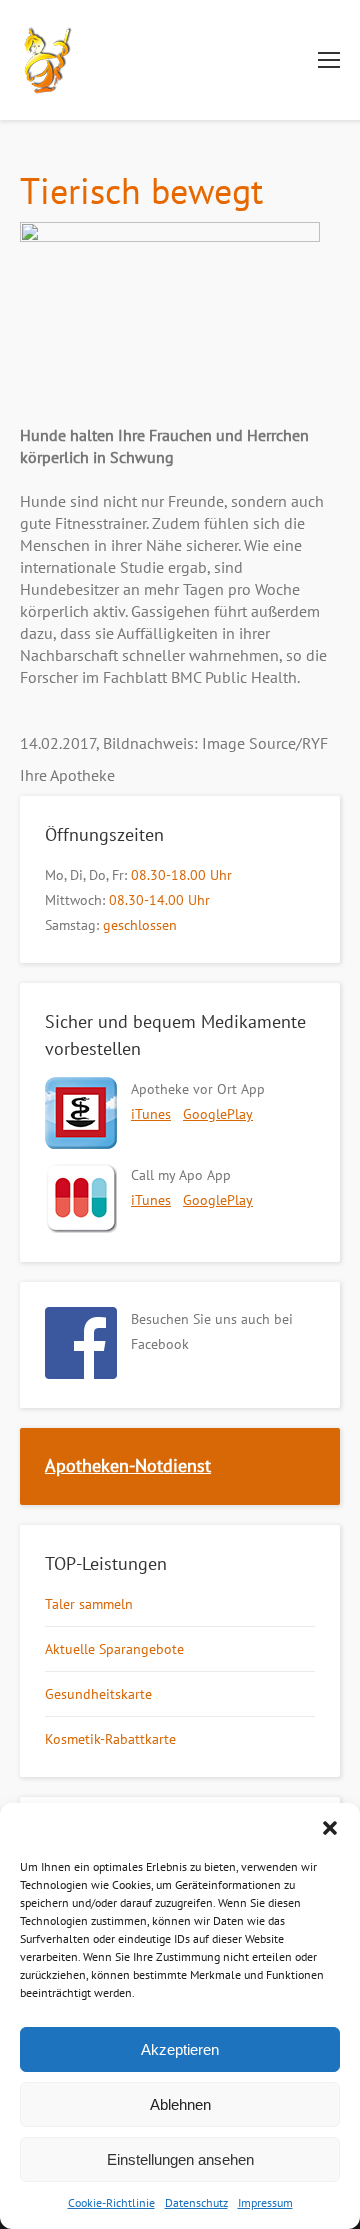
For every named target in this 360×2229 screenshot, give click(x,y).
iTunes (151, 1114)
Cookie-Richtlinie (111, 2202)
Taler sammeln (89, 1604)
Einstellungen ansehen (180, 2159)
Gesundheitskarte (98, 1694)
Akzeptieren (180, 2049)
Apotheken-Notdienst (128, 1465)
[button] (330, 1828)
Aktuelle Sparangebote (114, 1649)
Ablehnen (180, 2104)
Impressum (265, 2202)
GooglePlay (218, 1114)
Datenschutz (196, 2202)
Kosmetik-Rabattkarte (110, 1739)
